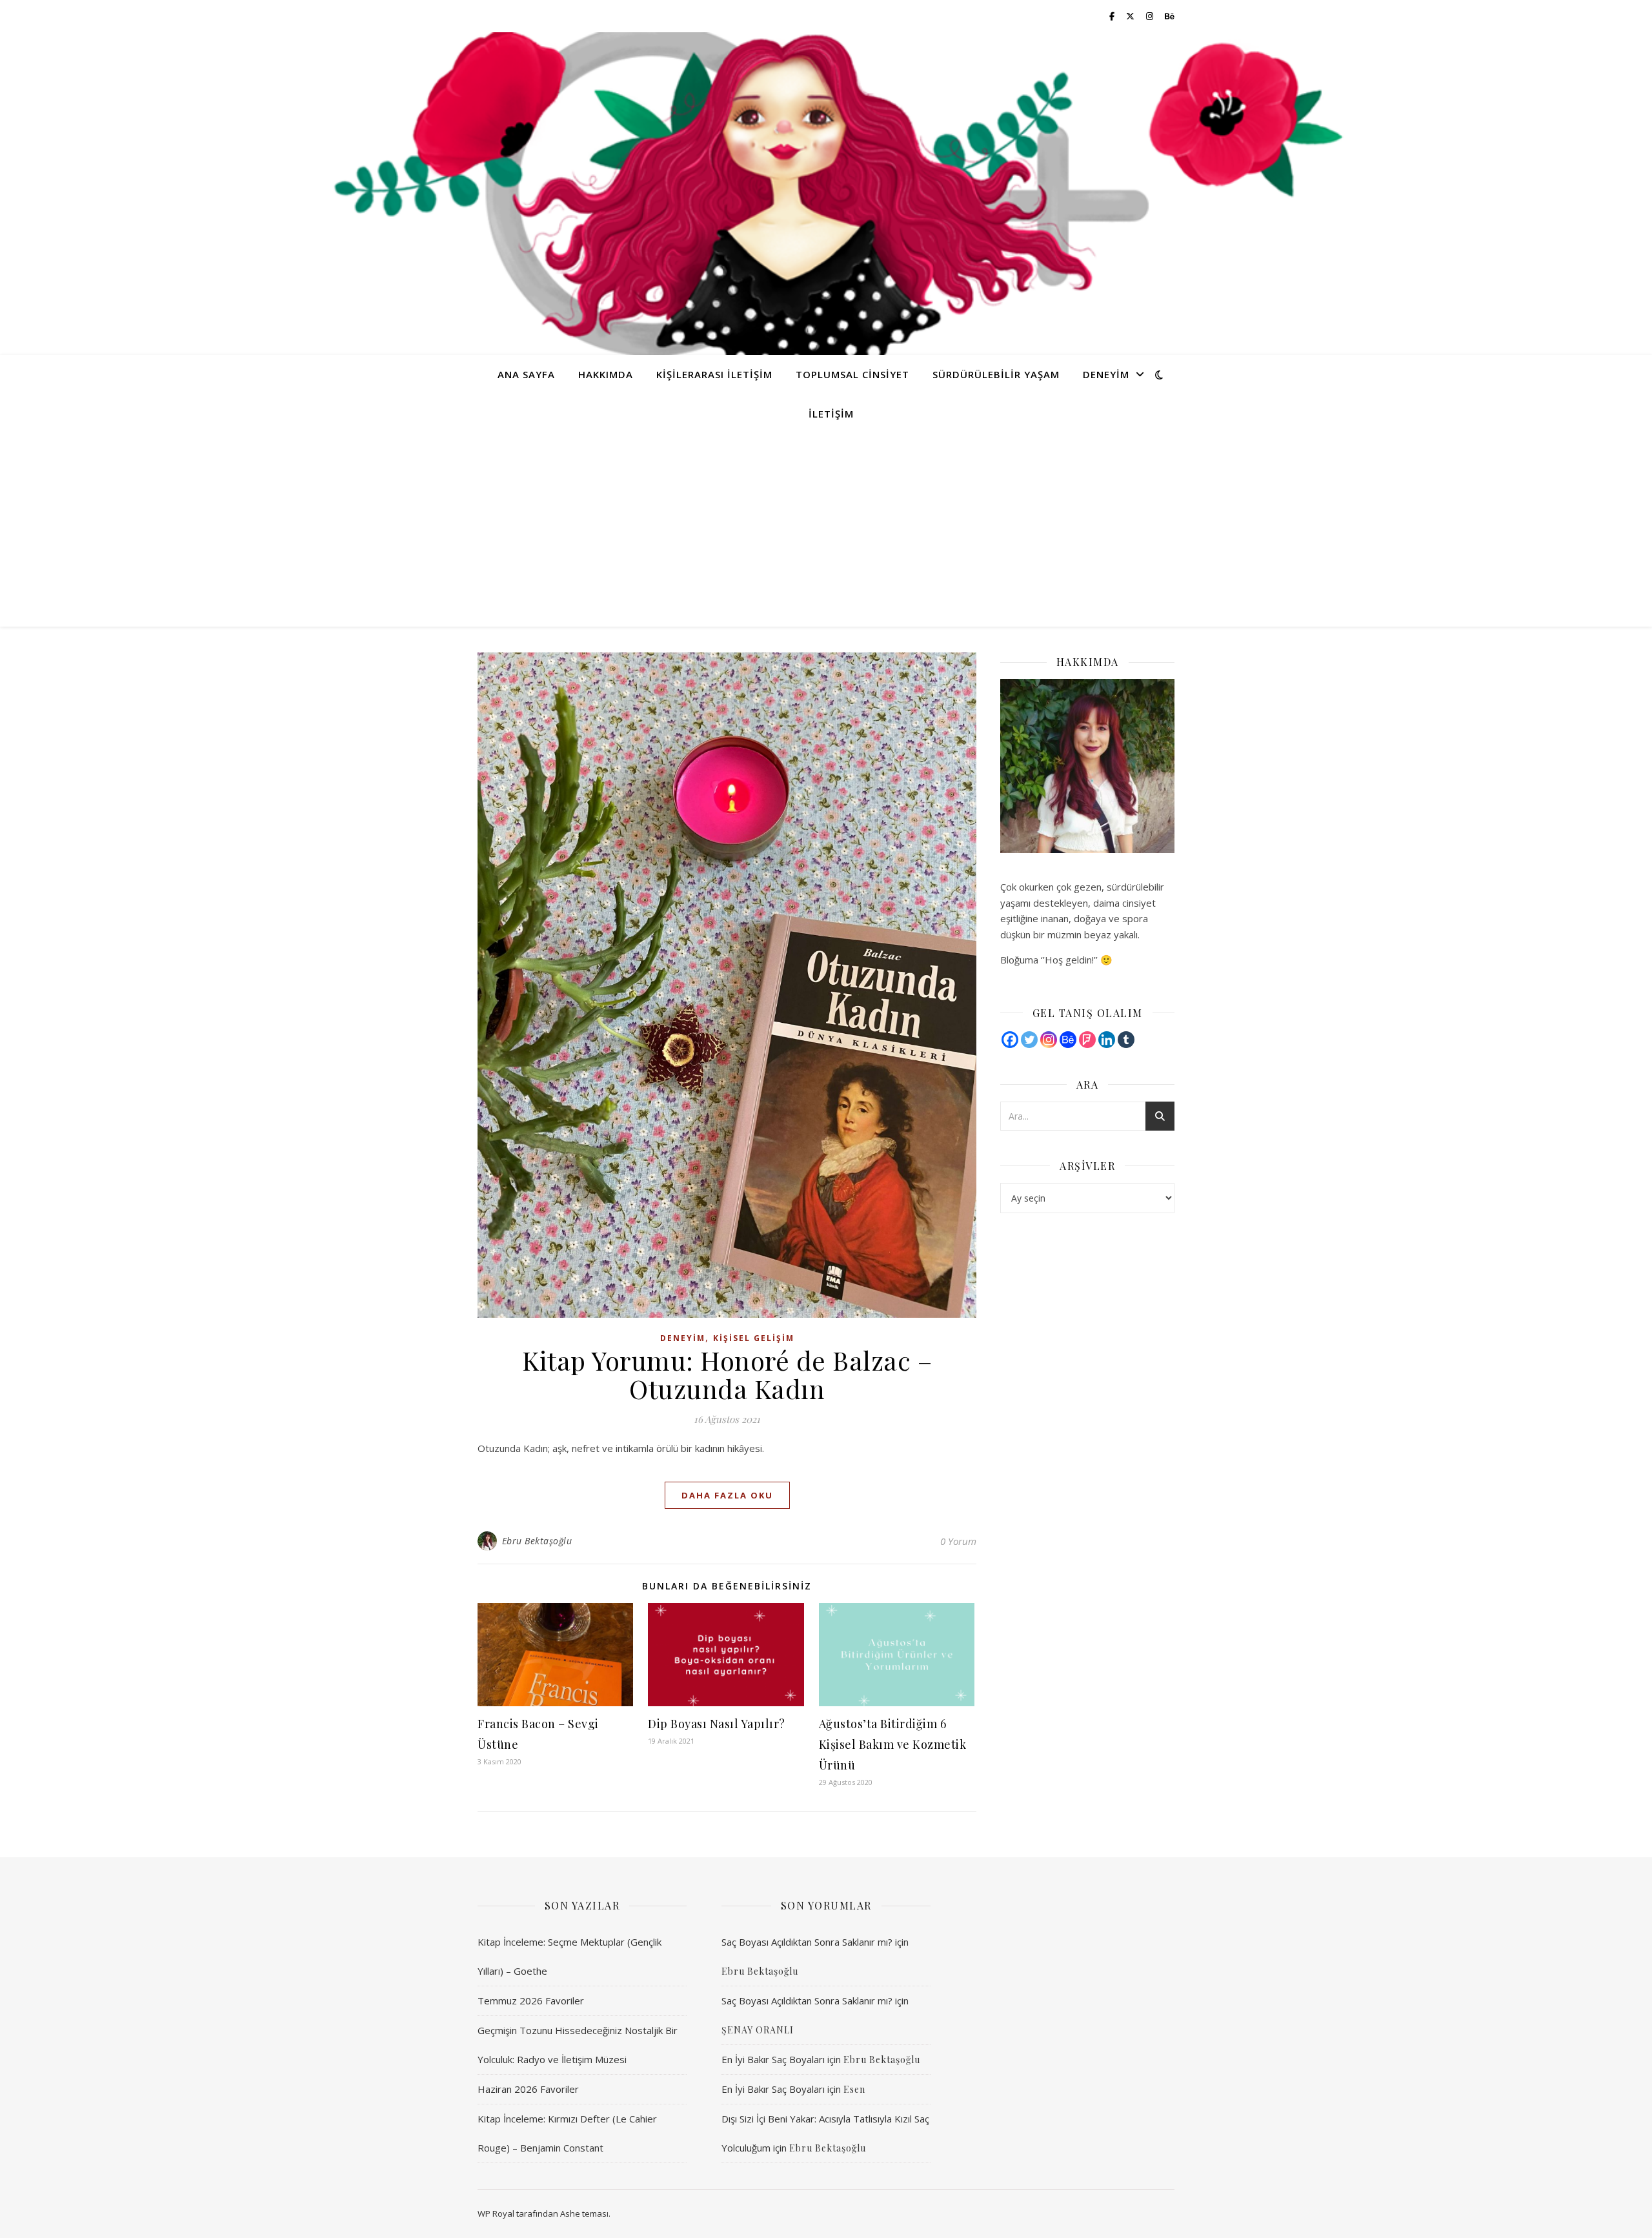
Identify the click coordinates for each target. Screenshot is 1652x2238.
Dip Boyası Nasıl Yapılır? (717, 1724)
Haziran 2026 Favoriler (528, 2089)
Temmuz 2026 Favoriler (531, 2001)
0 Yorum (958, 1541)
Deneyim (1106, 374)
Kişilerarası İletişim (714, 374)
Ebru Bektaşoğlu (537, 1541)
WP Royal (496, 2213)
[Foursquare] (1087, 1040)
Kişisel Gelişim (754, 1338)
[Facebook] (1010, 1040)
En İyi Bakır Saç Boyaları (773, 2059)
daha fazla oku (727, 1495)
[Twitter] (1029, 1040)
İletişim (831, 414)
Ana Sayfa (526, 374)
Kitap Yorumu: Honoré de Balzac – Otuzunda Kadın (727, 1374)
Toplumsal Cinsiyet (852, 374)
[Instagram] (1049, 1040)
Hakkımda (606, 374)
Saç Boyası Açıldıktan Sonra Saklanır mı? (807, 1942)
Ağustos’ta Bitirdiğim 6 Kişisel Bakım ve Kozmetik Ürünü (893, 1744)
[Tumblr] (1126, 1040)
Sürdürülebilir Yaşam (996, 374)
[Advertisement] (826, 530)
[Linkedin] (1107, 1040)
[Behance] (1068, 1040)
